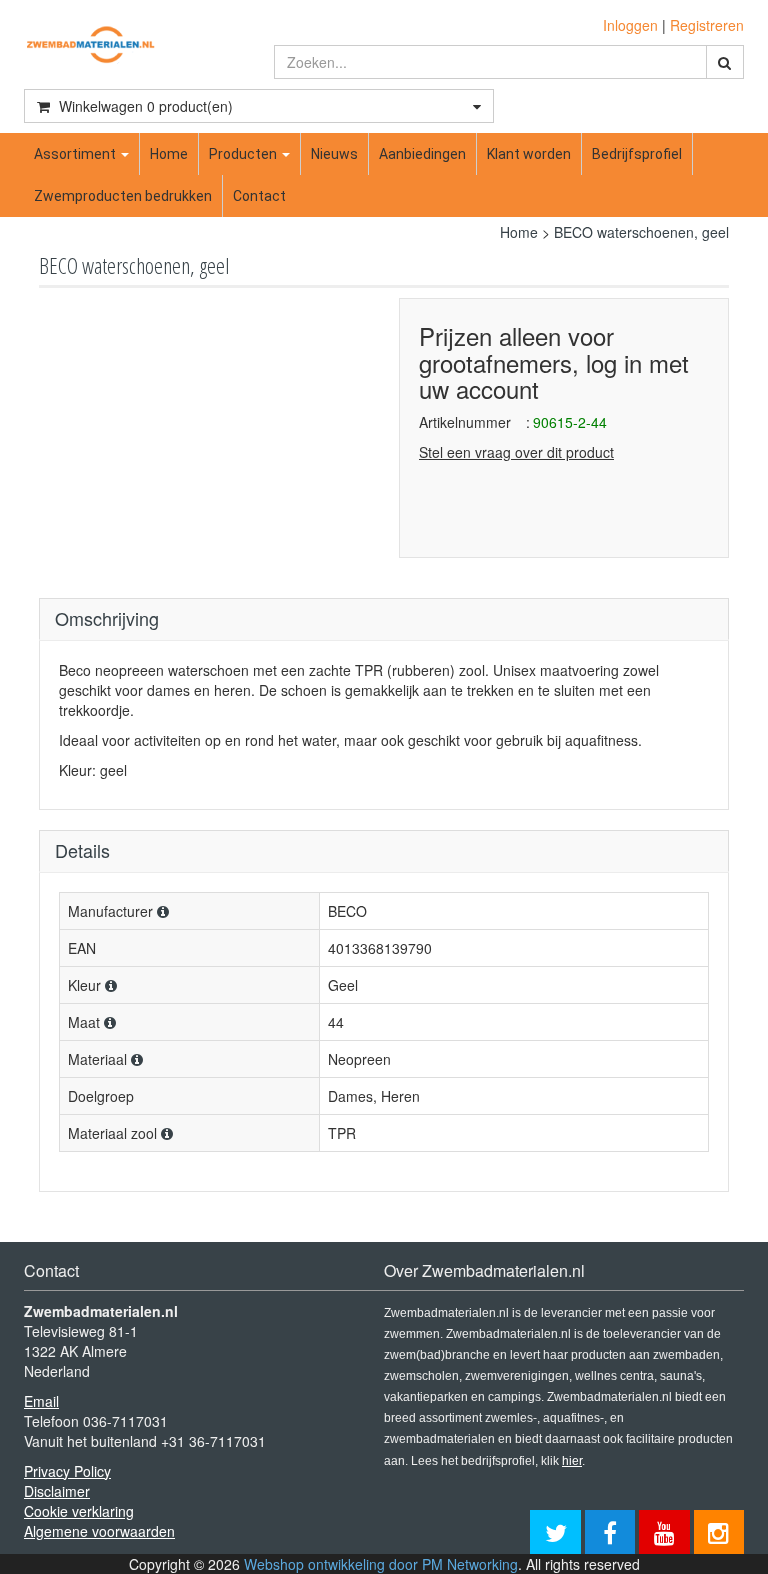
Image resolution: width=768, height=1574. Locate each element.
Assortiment (76, 154)
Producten (244, 154)
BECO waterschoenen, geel (641, 232)
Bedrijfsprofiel (637, 154)
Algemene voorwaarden (99, 1531)
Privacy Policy (67, 1471)
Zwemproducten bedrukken (123, 196)
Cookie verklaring (79, 1511)
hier (572, 1461)
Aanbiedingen (422, 154)
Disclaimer (57, 1491)
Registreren (707, 25)
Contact (259, 196)
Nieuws (334, 154)
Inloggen (630, 25)
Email (41, 1401)
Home (169, 154)
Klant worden (529, 154)
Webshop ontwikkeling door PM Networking (381, 1564)
